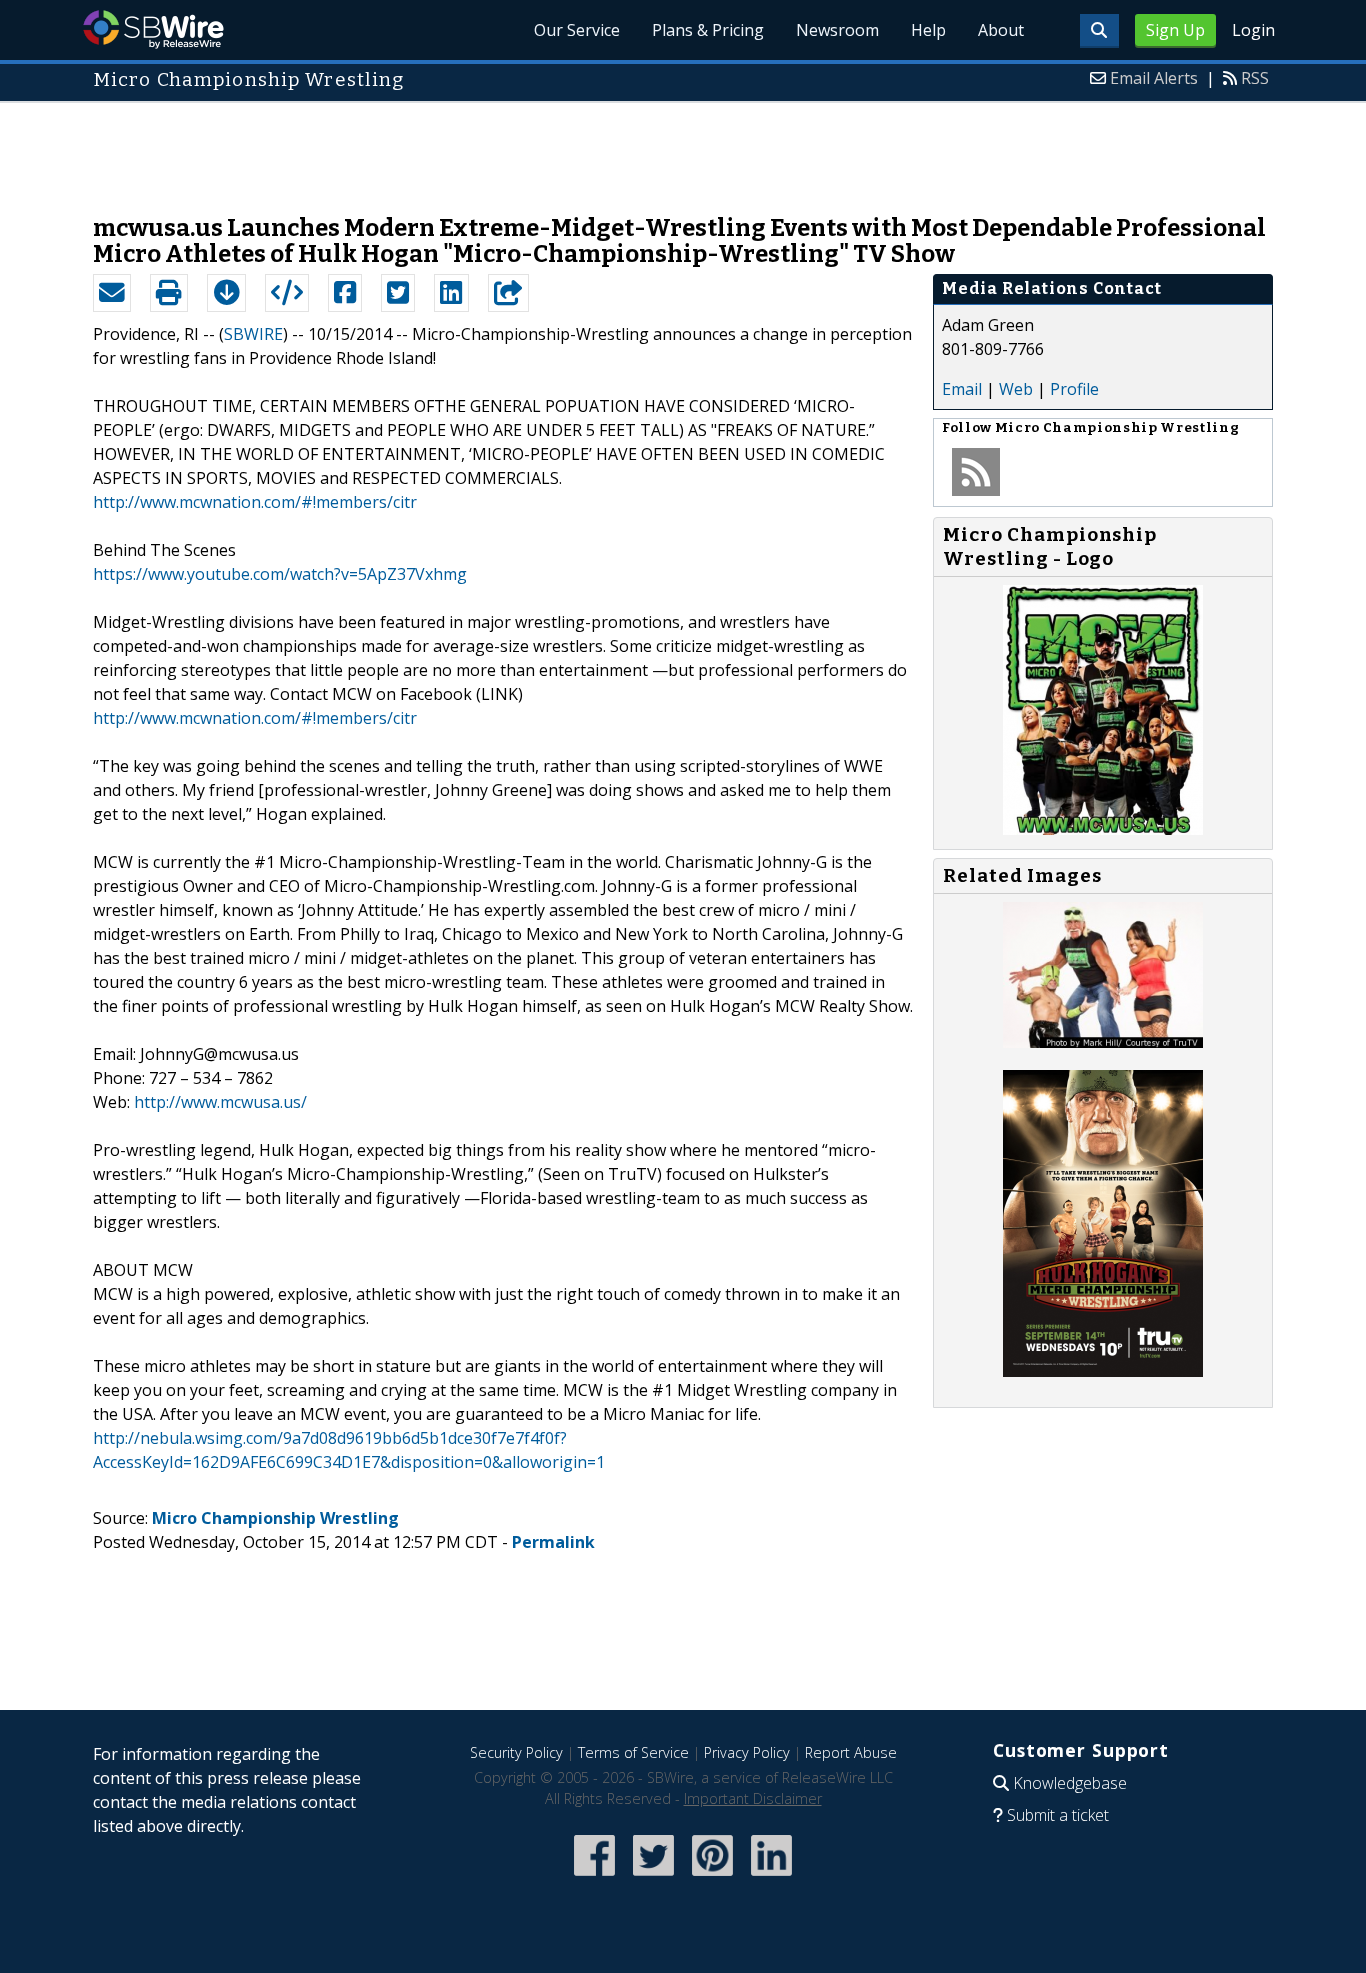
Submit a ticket (1058, 1815)
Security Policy (516, 1752)
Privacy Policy (747, 1752)
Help (928, 30)
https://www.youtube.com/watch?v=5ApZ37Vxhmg (280, 574)
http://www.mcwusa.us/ (220, 1102)
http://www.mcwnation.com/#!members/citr (255, 502)
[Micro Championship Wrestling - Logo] (1103, 829)
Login (1253, 30)
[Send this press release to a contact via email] (112, 293)
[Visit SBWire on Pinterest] (712, 1877)
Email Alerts (1154, 78)
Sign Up (1175, 30)
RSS (1255, 78)
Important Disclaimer (753, 1798)
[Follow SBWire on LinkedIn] (771, 1877)
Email (962, 389)
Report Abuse (851, 1752)
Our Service (577, 30)
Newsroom (837, 30)
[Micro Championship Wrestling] (1103, 1042)
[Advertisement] (683, 148)
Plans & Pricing (708, 30)
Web (1016, 389)
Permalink (553, 1542)
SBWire (153, 29)
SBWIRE (253, 334)
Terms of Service (633, 1752)
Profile (1074, 389)
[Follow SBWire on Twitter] (653, 1877)
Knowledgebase (1070, 1783)
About (1001, 30)
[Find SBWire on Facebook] (594, 1877)
